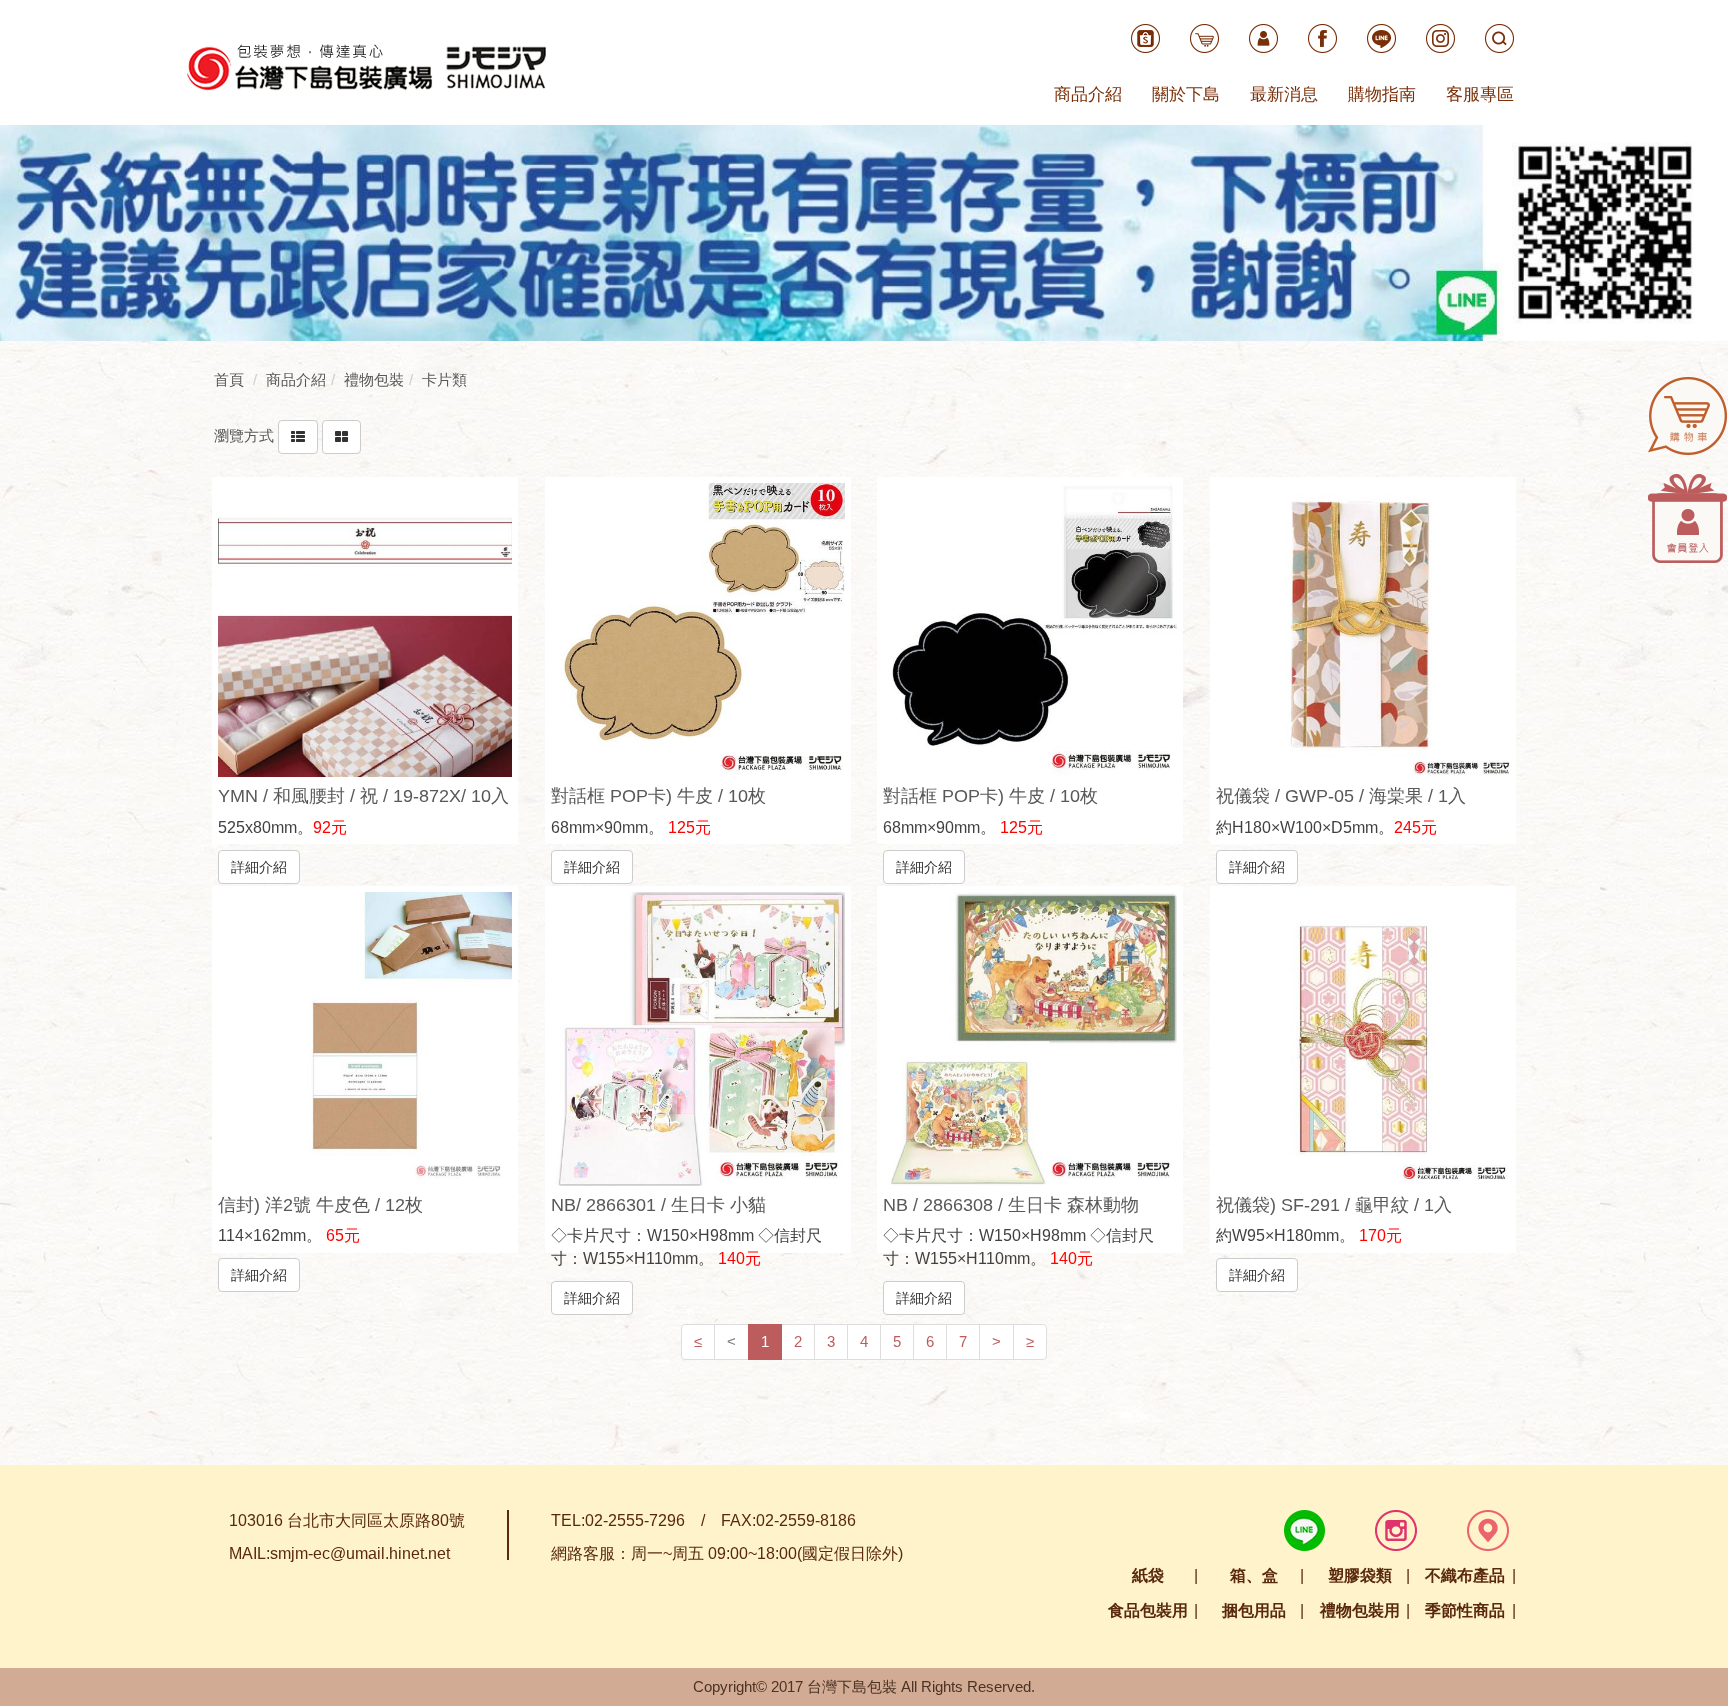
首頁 (229, 379)
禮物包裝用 (1360, 1610)
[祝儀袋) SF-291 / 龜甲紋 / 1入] (1363, 1039)
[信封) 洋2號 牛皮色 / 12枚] (365, 1039)
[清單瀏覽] (298, 435)
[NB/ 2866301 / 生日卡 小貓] (698, 1039)
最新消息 (1284, 94)
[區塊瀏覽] (341, 435)
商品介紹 (1088, 94)
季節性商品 (1465, 1610)
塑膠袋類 (1360, 1575)
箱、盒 (1254, 1575)
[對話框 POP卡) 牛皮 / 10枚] (698, 630)
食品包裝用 (1148, 1610)
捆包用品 (1254, 1610)
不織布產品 (1465, 1575)
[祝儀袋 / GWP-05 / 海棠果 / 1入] (1363, 630)
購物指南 (1382, 94)
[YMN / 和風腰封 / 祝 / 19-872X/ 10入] (365, 630)
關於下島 (1186, 94)
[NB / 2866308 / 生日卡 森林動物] (1030, 1039)
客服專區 (1480, 94)
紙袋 (1148, 1575)
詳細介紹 (259, 867)
